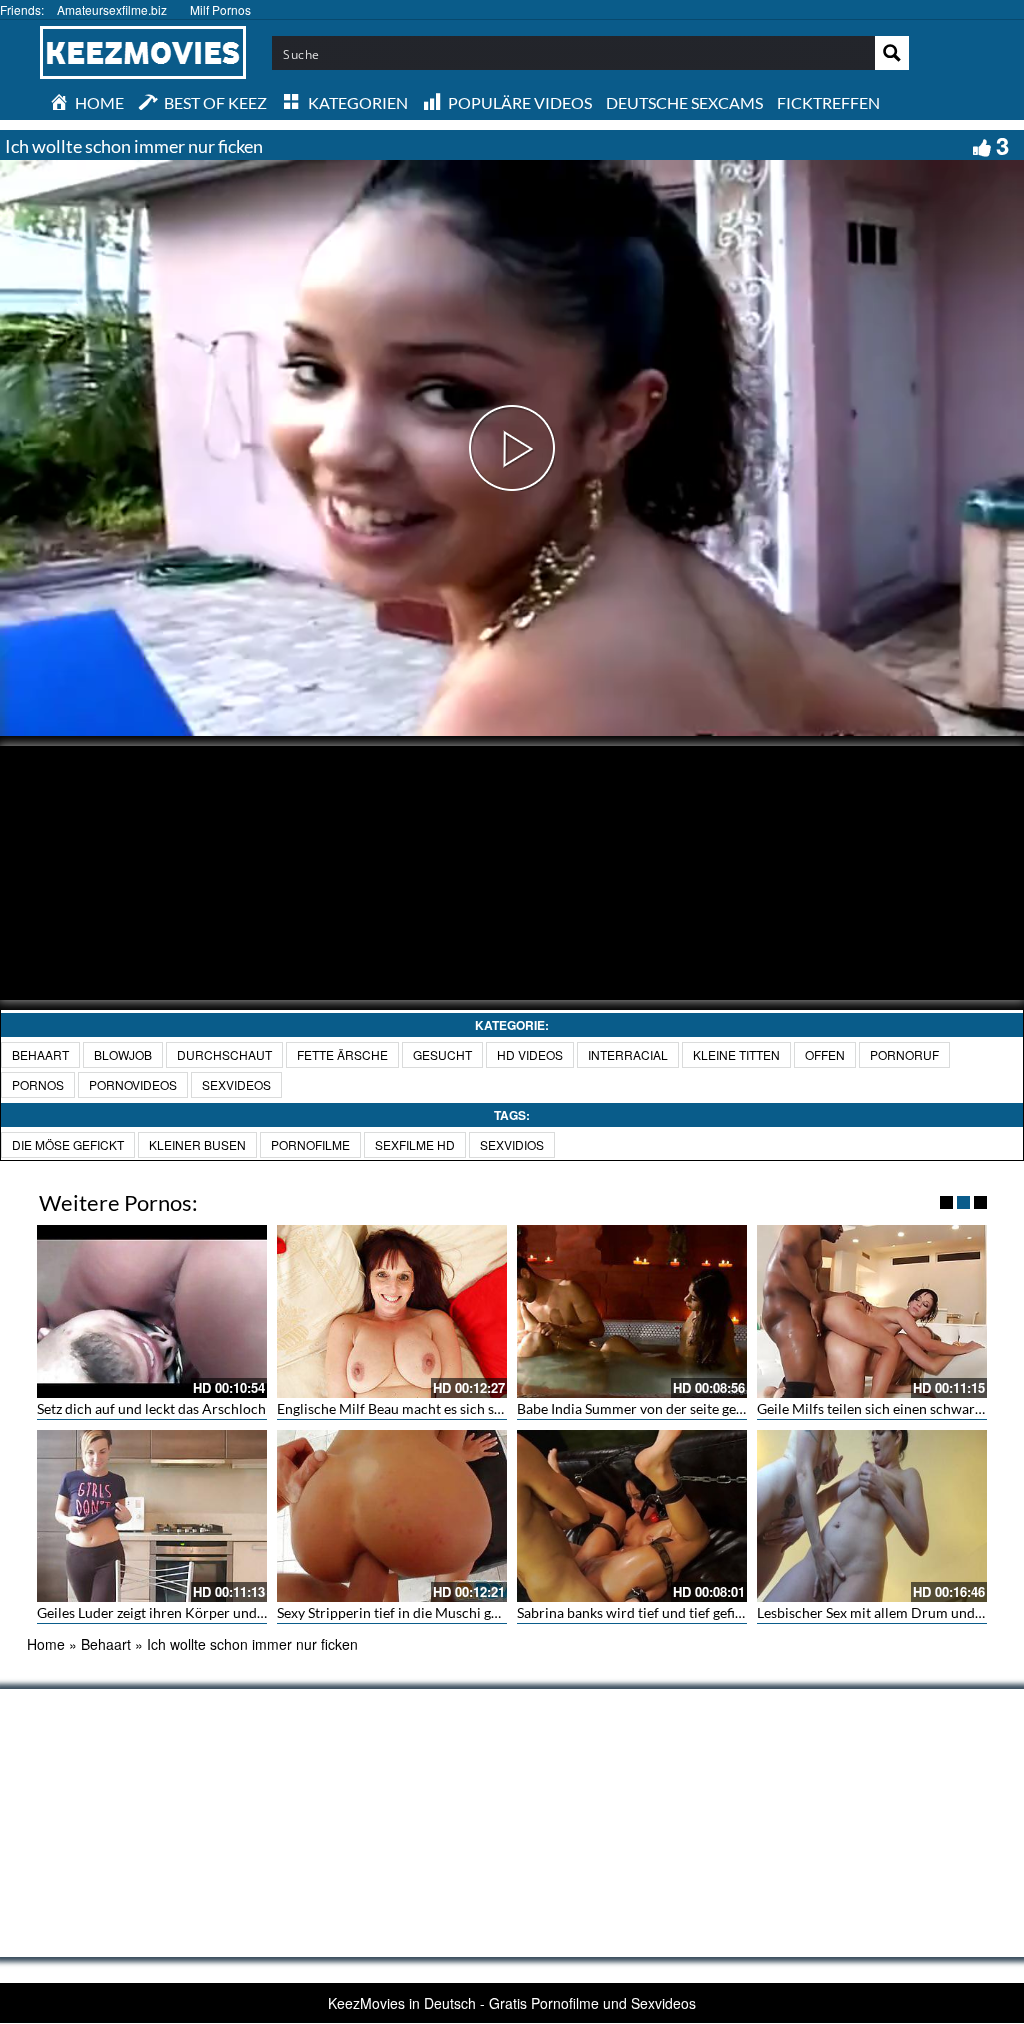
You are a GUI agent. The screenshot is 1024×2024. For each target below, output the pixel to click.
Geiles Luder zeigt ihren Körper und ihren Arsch (185, 1612)
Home (46, 1644)
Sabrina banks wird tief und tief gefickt (635, 1612)
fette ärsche (342, 1054)
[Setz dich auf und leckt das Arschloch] (152, 1311)
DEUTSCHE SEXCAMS (684, 102)
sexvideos (236, 1084)
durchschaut (224, 1054)
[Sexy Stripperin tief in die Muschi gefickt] (392, 1516)
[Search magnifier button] (892, 53)
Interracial (628, 1054)
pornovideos (133, 1084)
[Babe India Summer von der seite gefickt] (632, 1311)
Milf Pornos (220, 9)
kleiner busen (197, 1144)
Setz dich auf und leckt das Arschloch (151, 1408)
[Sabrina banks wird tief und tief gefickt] (632, 1516)
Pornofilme (310, 1144)
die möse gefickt (68, 1144)
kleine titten (736, 1054)
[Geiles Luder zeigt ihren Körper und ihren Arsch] (152, 1516)
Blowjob (123, 1054)
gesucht (442, 1054)
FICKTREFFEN (828, 102)
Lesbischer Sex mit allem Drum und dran (882, 1612)
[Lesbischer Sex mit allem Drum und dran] (872, 1516)
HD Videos (530, 1054)
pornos (38, 1084)
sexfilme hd (415, 1144)
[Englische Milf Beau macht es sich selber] (392, 1311)
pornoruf (904, 1054)
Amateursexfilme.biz (112, 9)
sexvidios (512, 1144)
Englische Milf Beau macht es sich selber (401, 1408)
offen (825, 1054)
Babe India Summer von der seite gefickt (640, 1408)
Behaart (40, 1054)
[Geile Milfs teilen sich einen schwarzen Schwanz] (872, 1311)
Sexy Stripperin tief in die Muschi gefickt (401, 1612)
